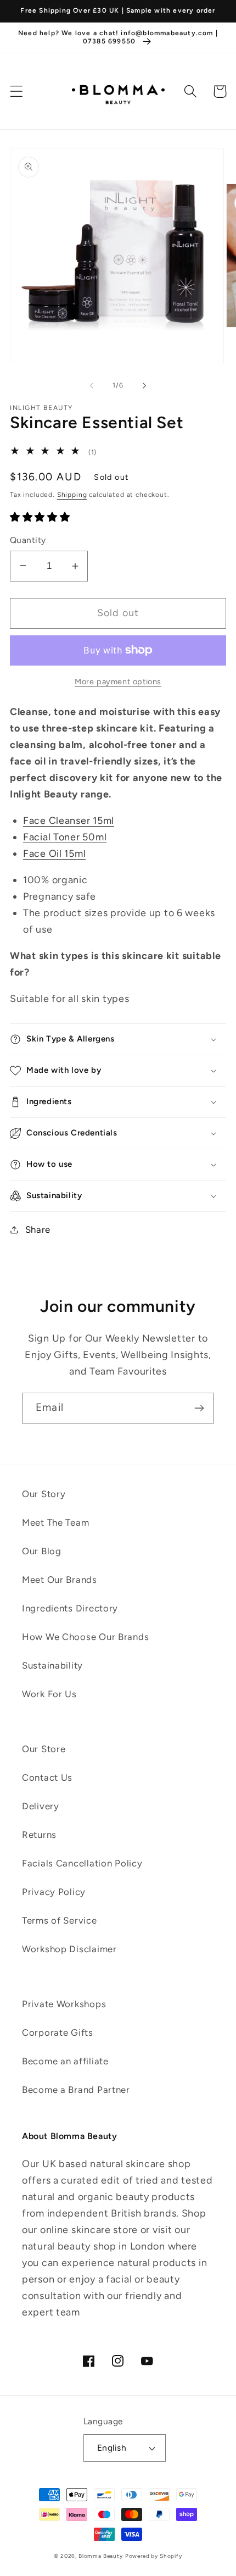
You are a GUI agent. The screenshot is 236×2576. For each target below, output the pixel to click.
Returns (39, 1835)
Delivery (41, 1806)
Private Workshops (64, 2004)
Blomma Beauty (101, 2556)
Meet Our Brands (60, 1580)
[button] (17, 92)
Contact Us (47, 1777)
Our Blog (42, 1551)
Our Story (44, 1494)
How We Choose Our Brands (85, 1637)
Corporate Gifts (58, 2032)
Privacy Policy (54, 1892)
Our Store (44, 1749)
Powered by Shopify (154, 2556)
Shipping (72, 495)
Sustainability (52, 1665)
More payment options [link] (118, 682)
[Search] (191, 92)
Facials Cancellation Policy (82, 1863)
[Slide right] (144, 385)
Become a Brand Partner (76, 2090)
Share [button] (38, 1229)
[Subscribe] (199, 1408)
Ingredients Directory (70, 1608)
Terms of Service (60, 1920)
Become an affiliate (65, 2061)
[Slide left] (92, 385)
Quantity (28, 540)
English (112, 2448)
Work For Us (49, 1694)
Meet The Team (55, 1522)
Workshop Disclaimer (69, 1949)
